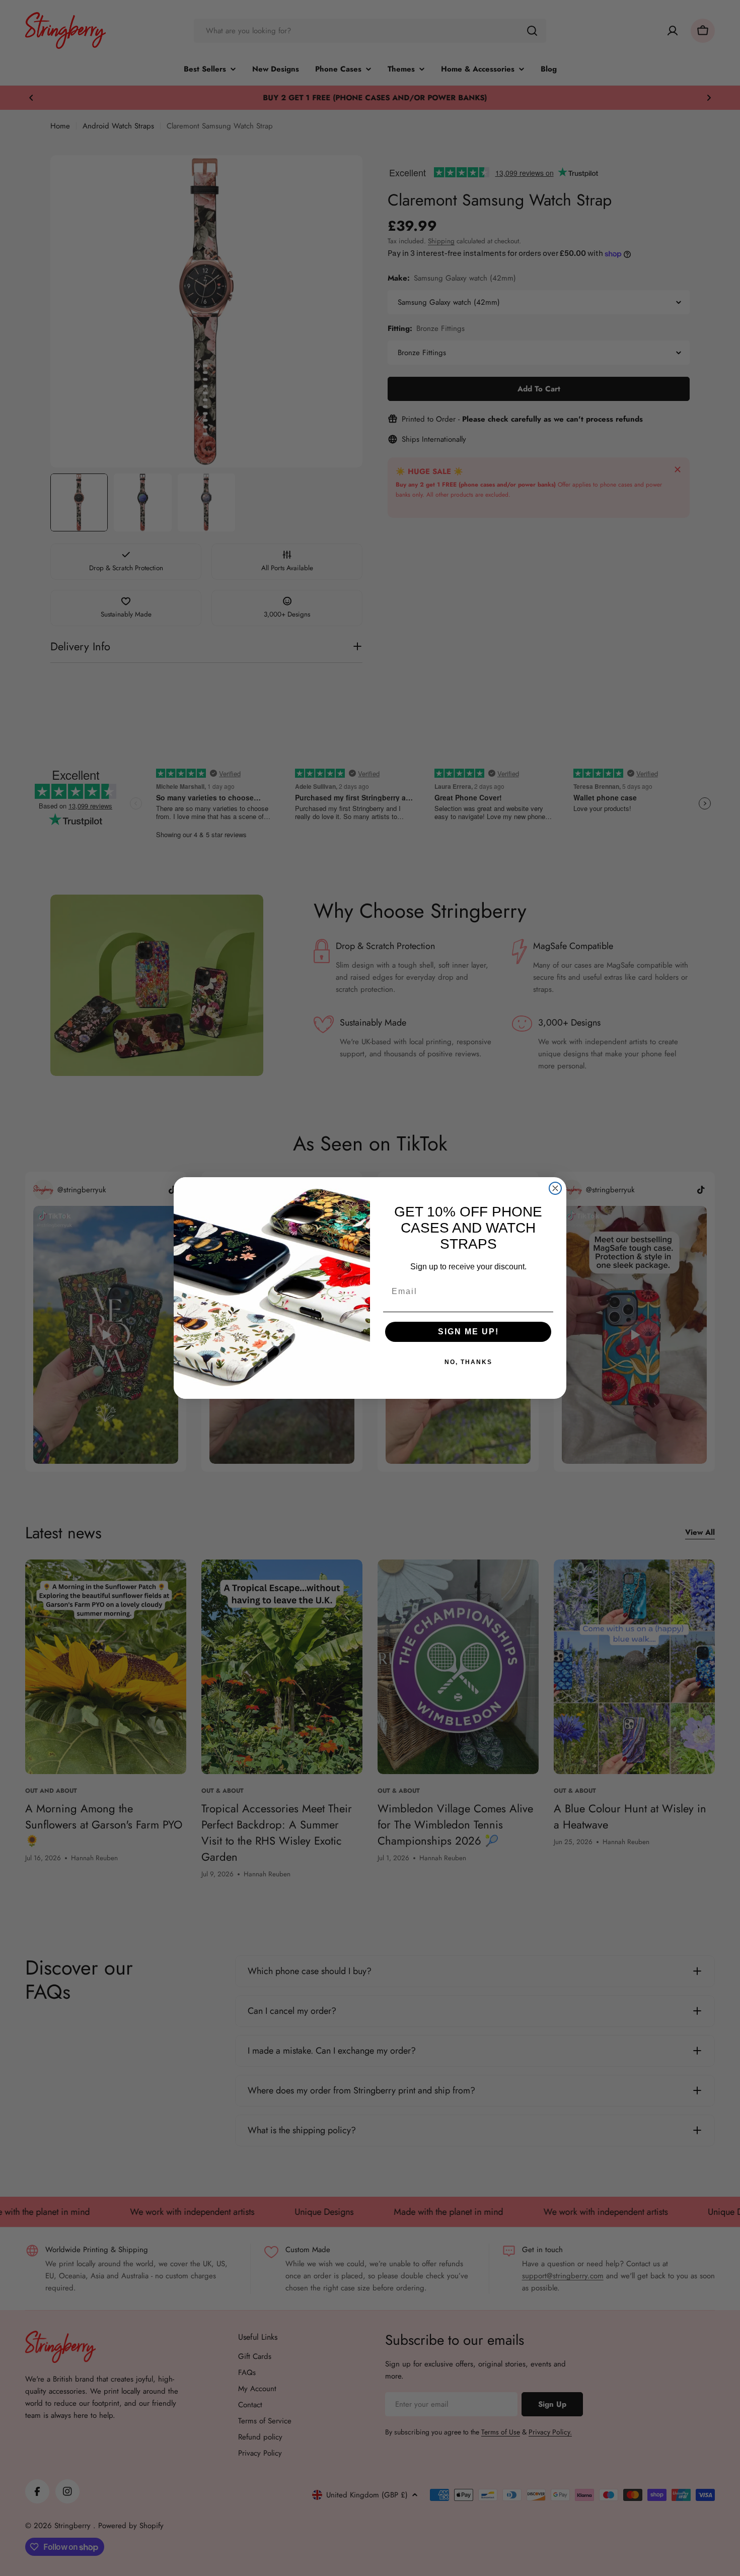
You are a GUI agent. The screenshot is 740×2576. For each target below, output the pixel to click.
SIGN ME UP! (468, 1332)
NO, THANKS (468, 1362)
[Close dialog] (555, 1188)
